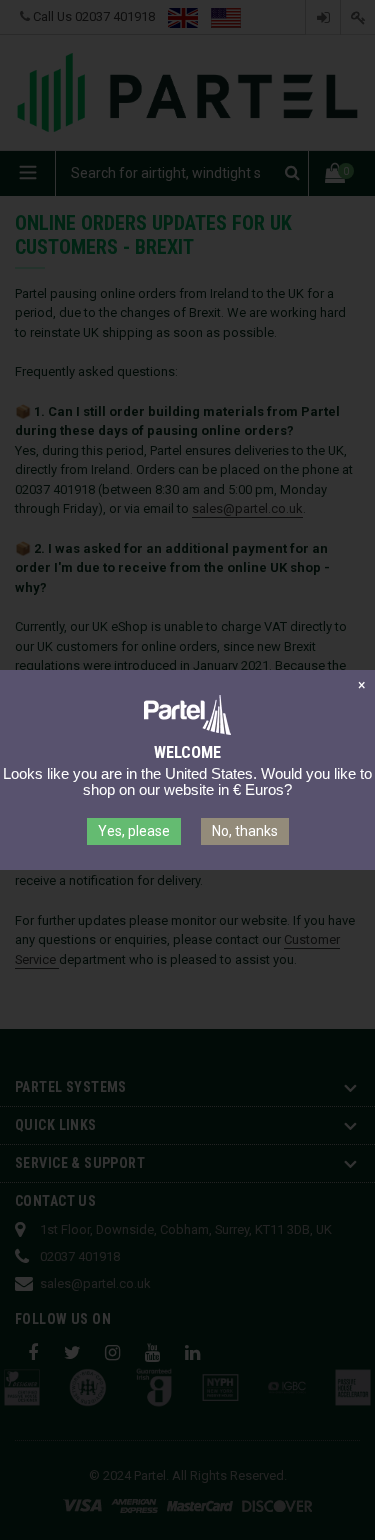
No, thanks (245, 831)
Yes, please (134, 831)
